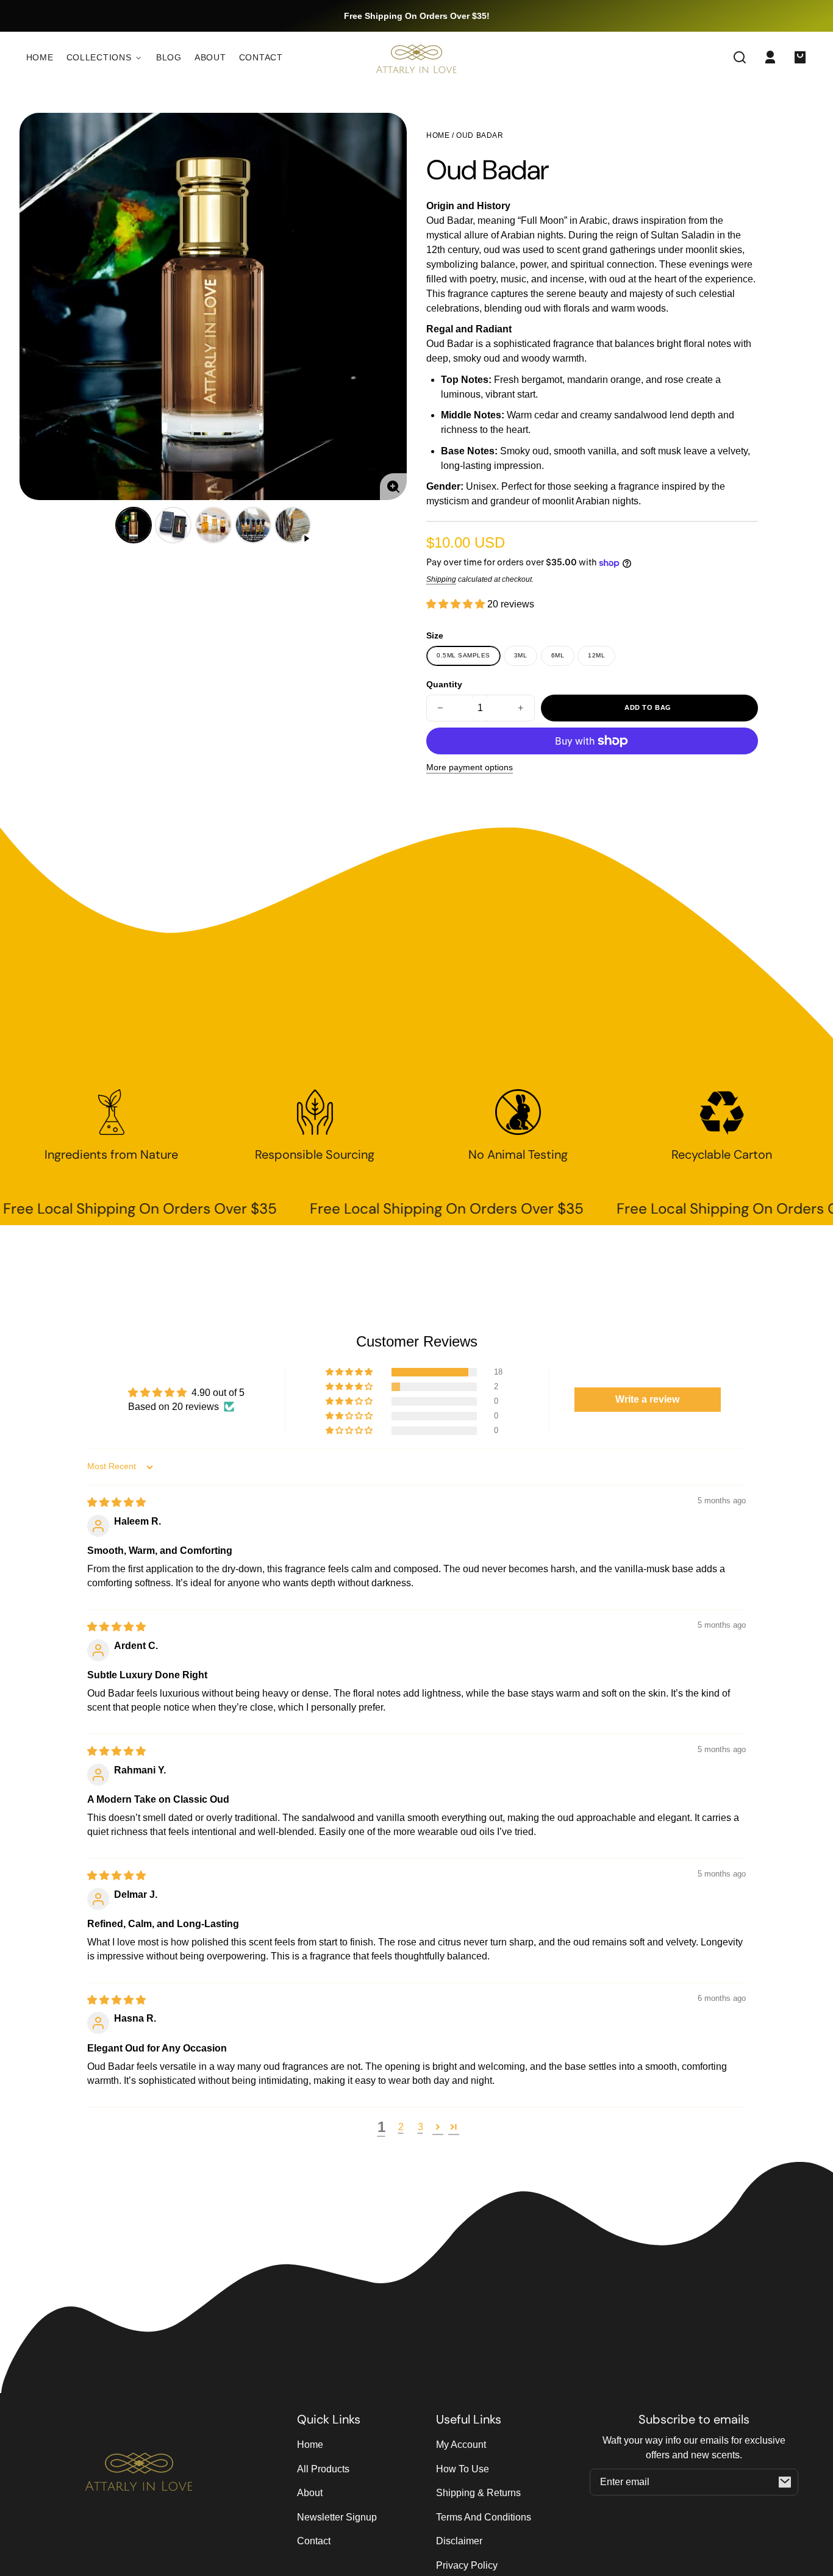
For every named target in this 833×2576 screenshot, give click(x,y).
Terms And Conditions (484, 2517)
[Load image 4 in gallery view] (253, 525)
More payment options (470, 767)
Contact (314, 2541)
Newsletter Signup (337, 2517)
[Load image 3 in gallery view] (213, 525)
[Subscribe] (785, 2482)
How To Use (463, 2469)
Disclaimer (459, 2541)
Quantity (444, 685)
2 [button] (401, 2127)
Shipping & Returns (478, 2493)
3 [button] (420, 2127)
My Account (461, 2445)
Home (438, 136)
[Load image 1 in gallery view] (134, 525)
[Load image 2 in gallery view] (173, 525)
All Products (323, 2469)
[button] (740, 57)
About (310, 2493)
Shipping (441, 579)
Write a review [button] (647, 1399)
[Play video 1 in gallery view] (293, 525)
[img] (116, 1502)
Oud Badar (480, 136)
